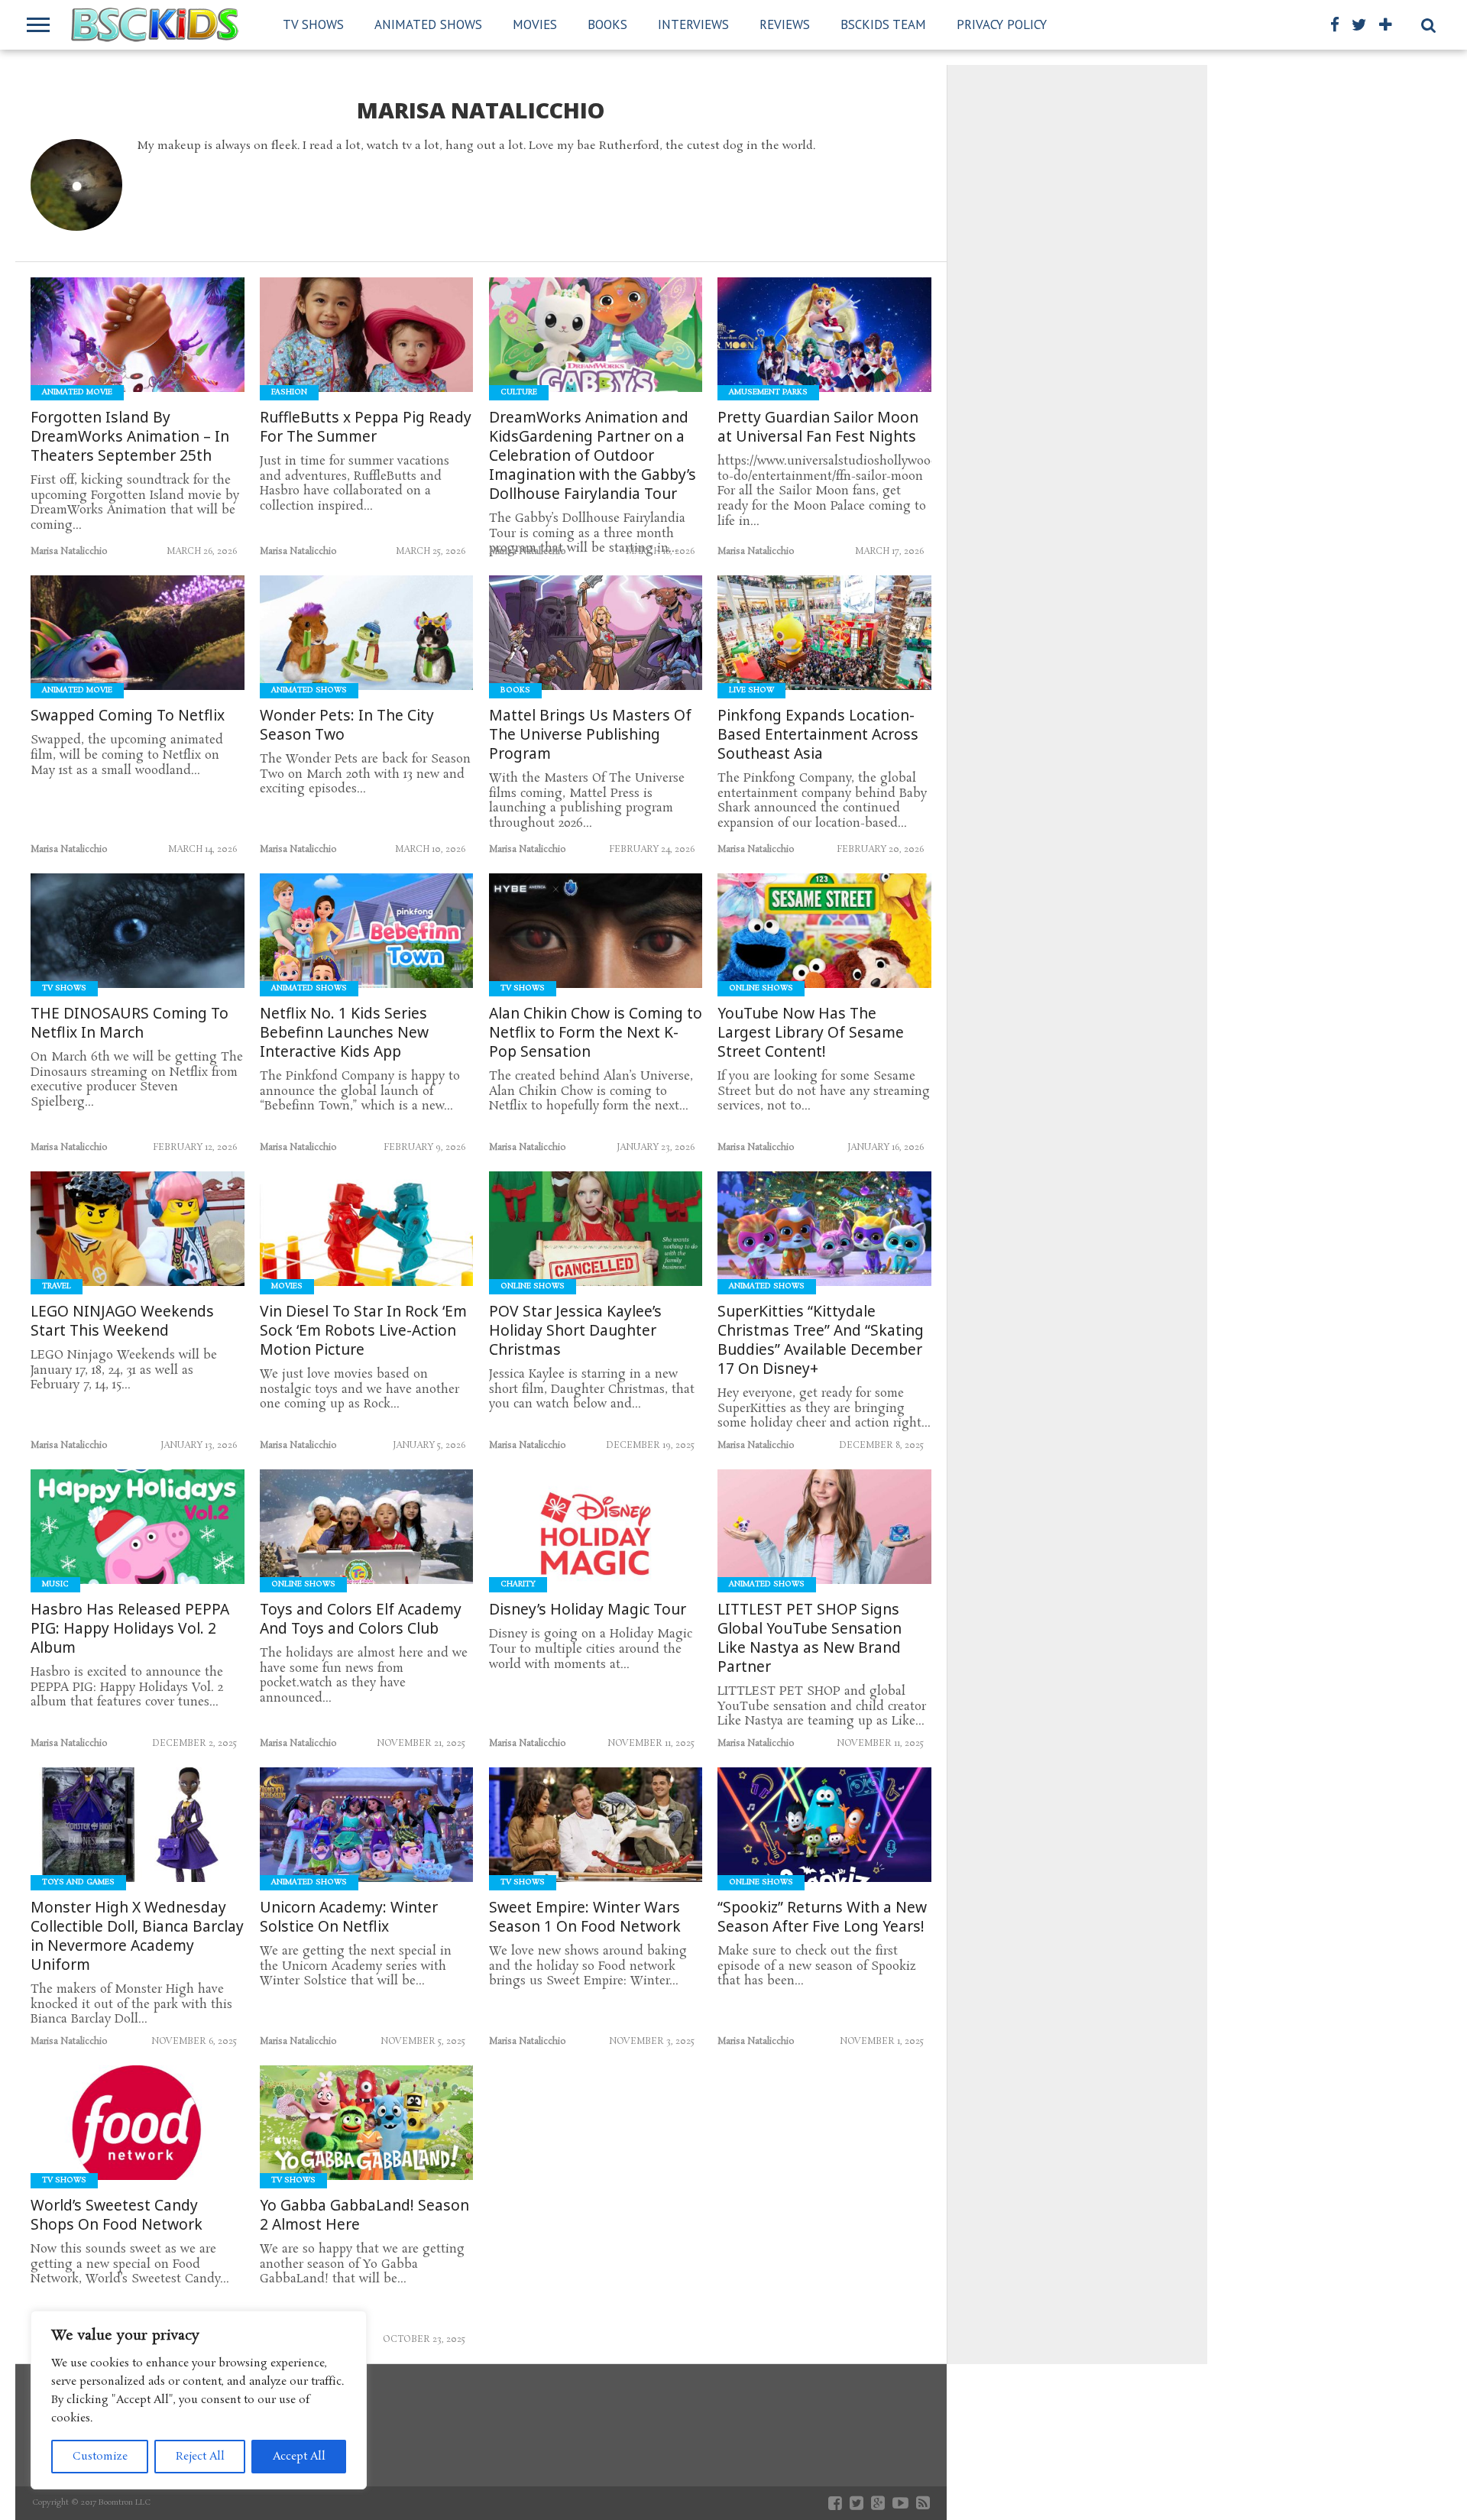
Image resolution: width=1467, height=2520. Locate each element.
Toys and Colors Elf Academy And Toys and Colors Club (361, 1619)
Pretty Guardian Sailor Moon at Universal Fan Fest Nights (818, 427)
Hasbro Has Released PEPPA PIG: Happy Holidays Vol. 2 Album (130, 1629)
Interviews (693, 24)
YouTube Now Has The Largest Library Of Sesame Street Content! (811, 1033)
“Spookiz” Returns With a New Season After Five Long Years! (822, 1917)
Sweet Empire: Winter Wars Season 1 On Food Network (585, 1917)
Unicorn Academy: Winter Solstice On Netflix (349, 1917)
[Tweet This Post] (138, 367)
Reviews (785, 24)
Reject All (200, 2457)
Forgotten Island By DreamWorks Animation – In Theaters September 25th (130, 437)
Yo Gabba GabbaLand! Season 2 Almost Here (364, 2215)
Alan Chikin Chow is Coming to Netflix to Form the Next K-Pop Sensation (596, 1033)
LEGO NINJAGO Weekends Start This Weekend (122, 1321)
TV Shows (313, 24)
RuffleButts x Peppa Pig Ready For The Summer (366, 427)
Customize (100, 2457)
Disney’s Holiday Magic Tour (588, 1610)
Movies (535, 24)
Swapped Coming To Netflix (128, 716)
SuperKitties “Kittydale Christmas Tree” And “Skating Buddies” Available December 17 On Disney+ (821, 1340)
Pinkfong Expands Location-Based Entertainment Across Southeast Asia (818, 735)
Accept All (299, 2457)
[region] (199, 2400)
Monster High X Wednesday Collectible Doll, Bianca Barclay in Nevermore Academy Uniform (137, 1936)
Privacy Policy (1002, 24)
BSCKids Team (883, 24)
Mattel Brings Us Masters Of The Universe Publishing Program (590, 735)
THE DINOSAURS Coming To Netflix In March (130, 1023)
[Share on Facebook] (106, 367)
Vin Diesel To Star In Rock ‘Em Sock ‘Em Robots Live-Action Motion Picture (363, 1331)
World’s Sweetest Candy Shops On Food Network (117, 2215)
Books (607, 24)
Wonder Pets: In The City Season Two (347, 725)
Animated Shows (428, 24)
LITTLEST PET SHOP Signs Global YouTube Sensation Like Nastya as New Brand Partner (810, 1638)
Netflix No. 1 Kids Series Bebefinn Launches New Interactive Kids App (344, 1033)
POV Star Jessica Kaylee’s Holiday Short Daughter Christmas (575, 1331)
